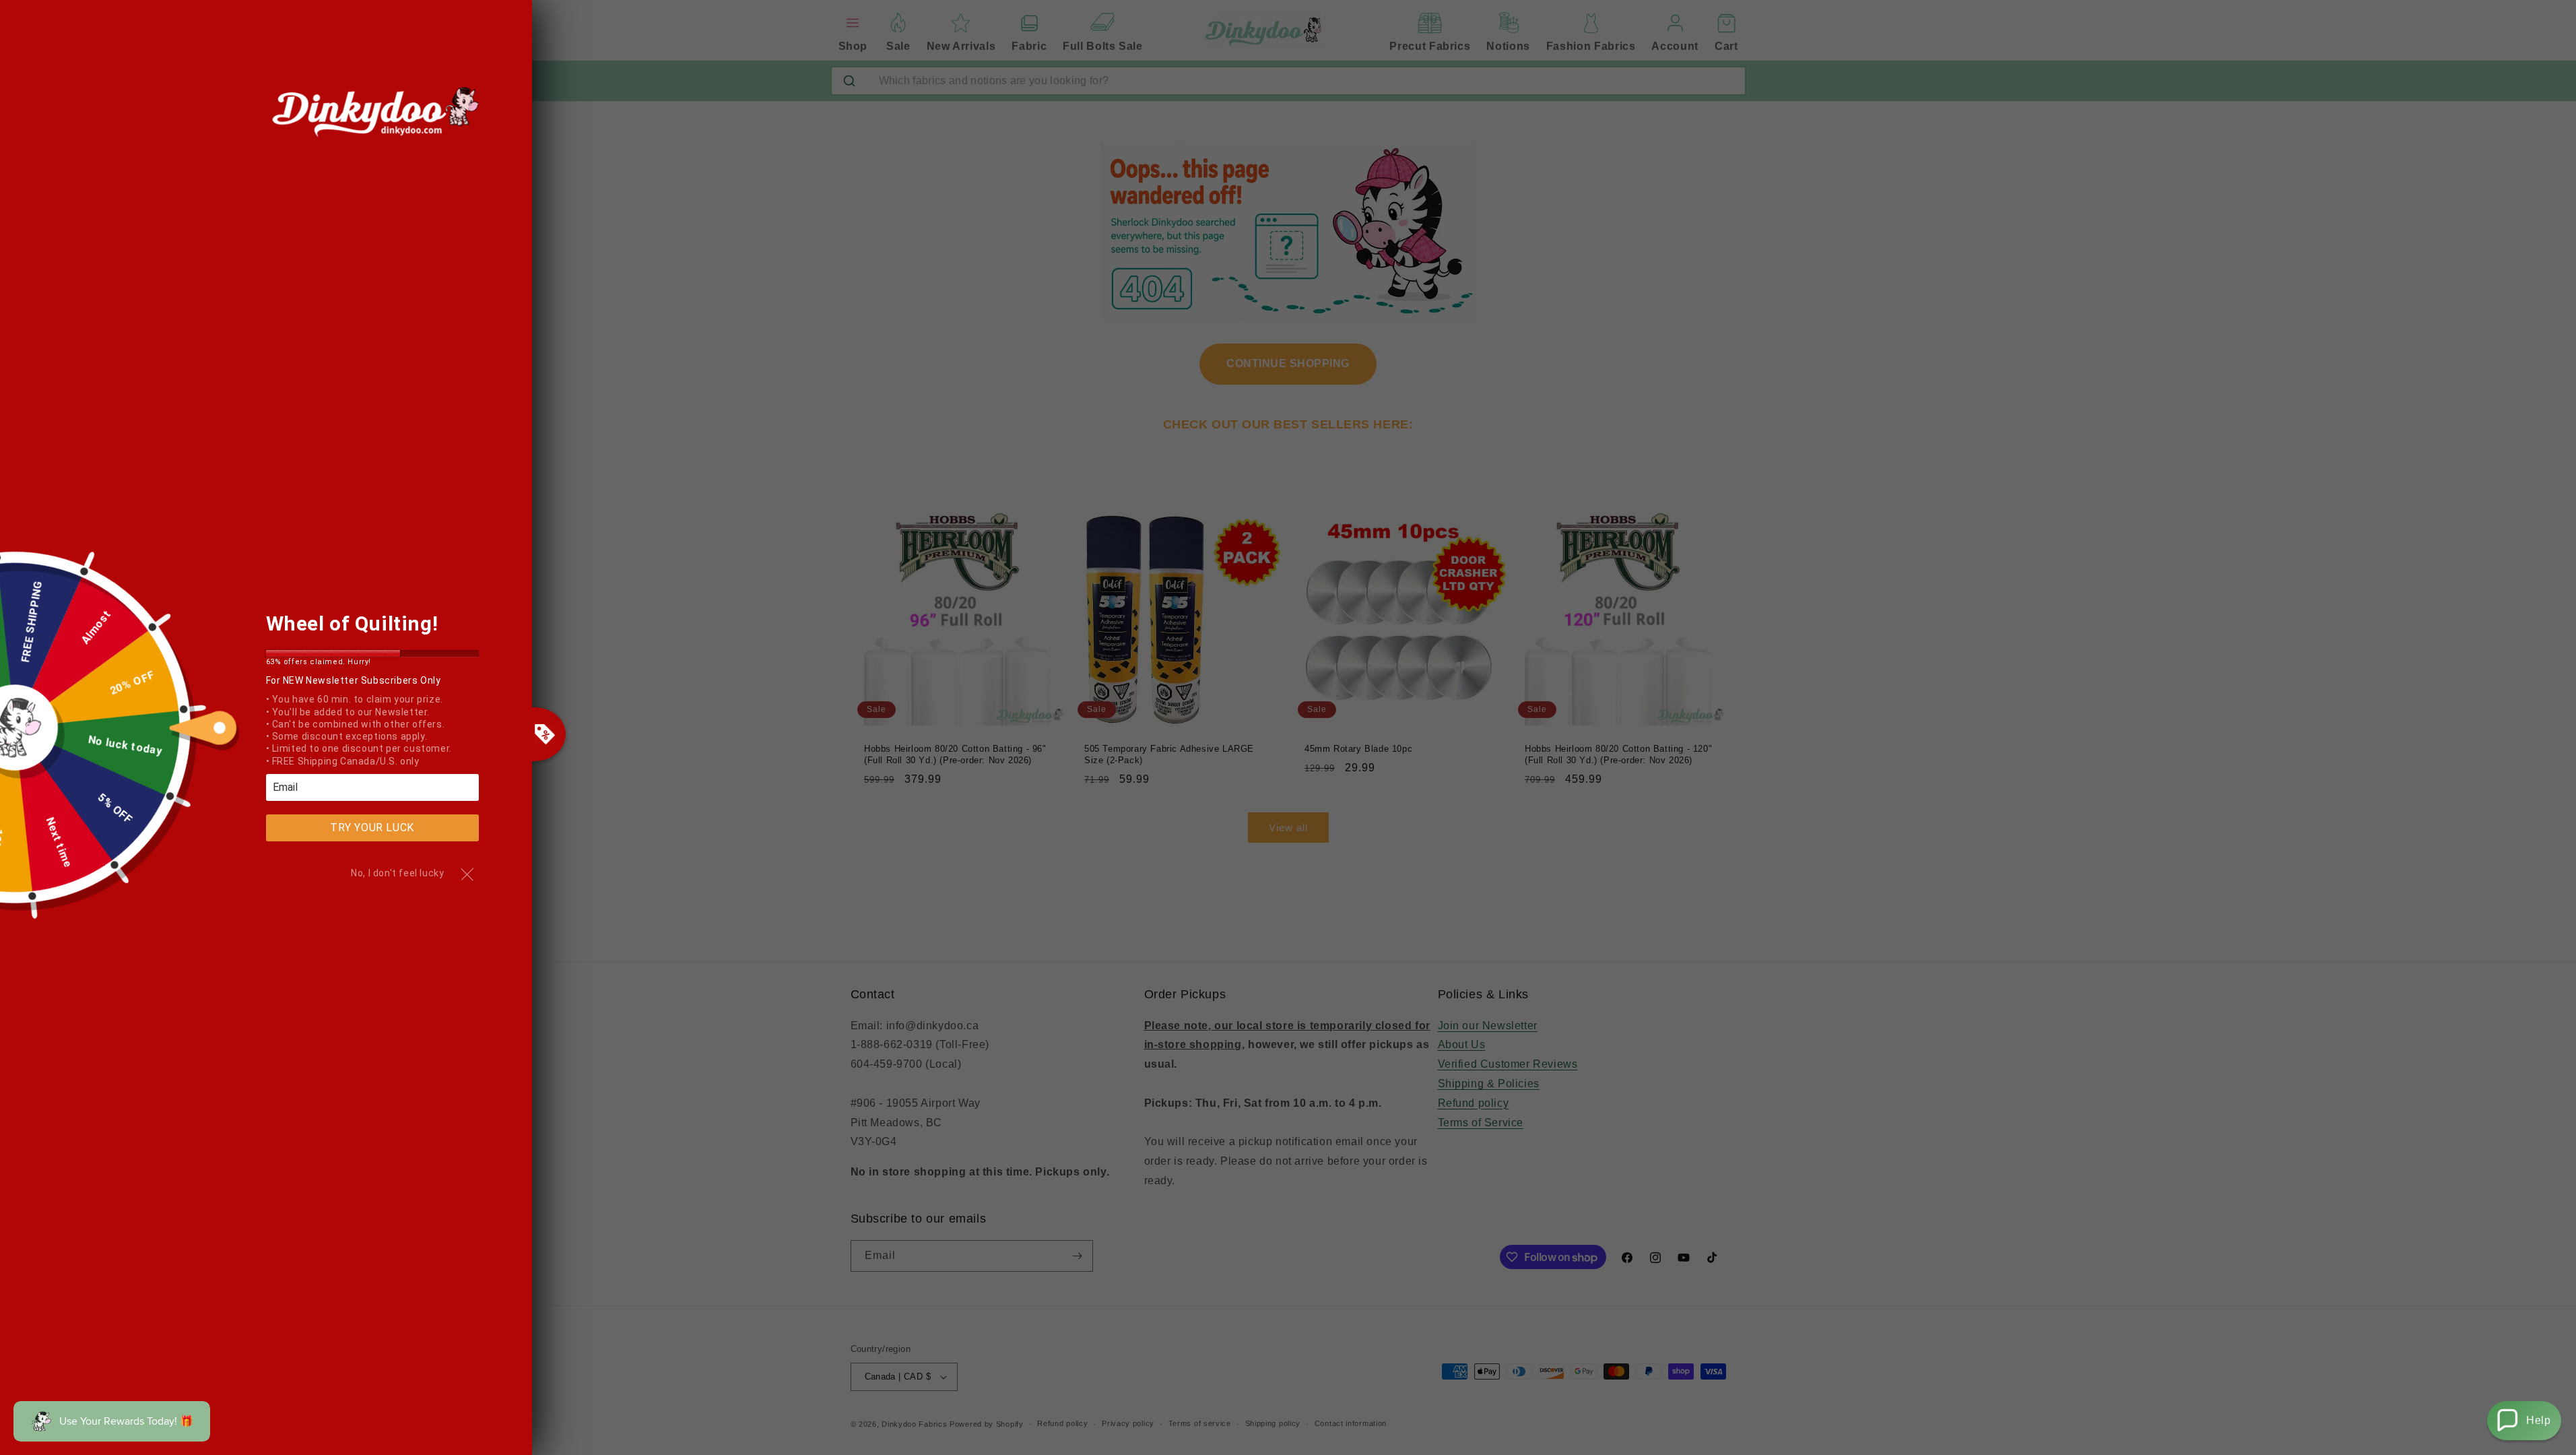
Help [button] (2538, 1420)
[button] (2524, 1421)
